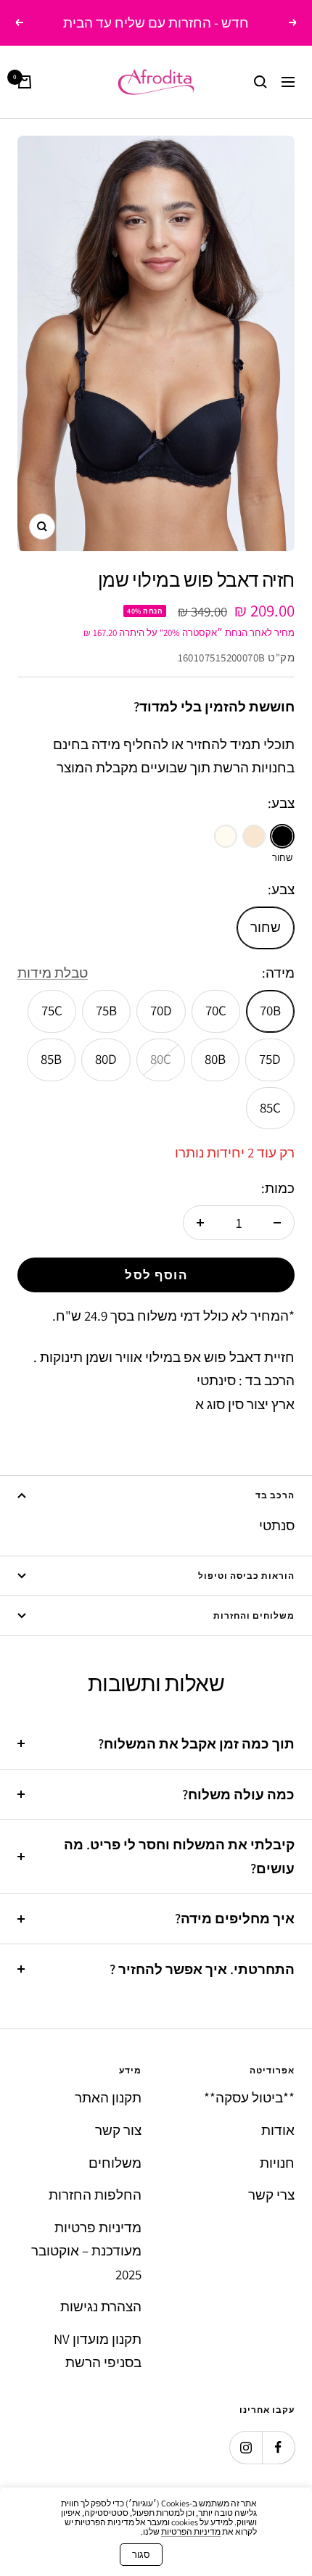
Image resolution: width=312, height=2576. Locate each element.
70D (161, 1010)
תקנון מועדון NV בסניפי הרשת (98, 2351)
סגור (141, 2555)
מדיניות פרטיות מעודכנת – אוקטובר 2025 (86, 2251)
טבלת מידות (53, 973)
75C (52, 1010)
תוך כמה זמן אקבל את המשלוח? (196, 1743)
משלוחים (115, 2163)
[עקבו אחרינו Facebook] (278, 2447)
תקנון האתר (108, 2097)
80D (106, 1059)
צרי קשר (271, 2195)
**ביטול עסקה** (249, 2097)
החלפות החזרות (95, 2195)
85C (270, 1107)
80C (161, 1059)
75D (270, 1059)
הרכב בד (275, 1495)
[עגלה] (25, 82)
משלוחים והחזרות (254, 1615)
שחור (266, 927)
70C (216, 1010)
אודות (278, 2130)
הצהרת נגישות (101, 2306)
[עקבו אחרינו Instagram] (246, 2447)
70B (270, 1010)
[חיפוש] (260, 82)
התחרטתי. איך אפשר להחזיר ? (202, 1969)
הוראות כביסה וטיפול (246, 1576)
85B (51, 1059)
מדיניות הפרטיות (191, 2531)
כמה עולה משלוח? (238, 1794)
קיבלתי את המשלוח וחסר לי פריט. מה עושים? (179, 1856)
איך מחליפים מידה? (235, 1918)
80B (215, 1059)
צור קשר (118, 2130)
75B (106, 1010)
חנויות (277, 2163)
